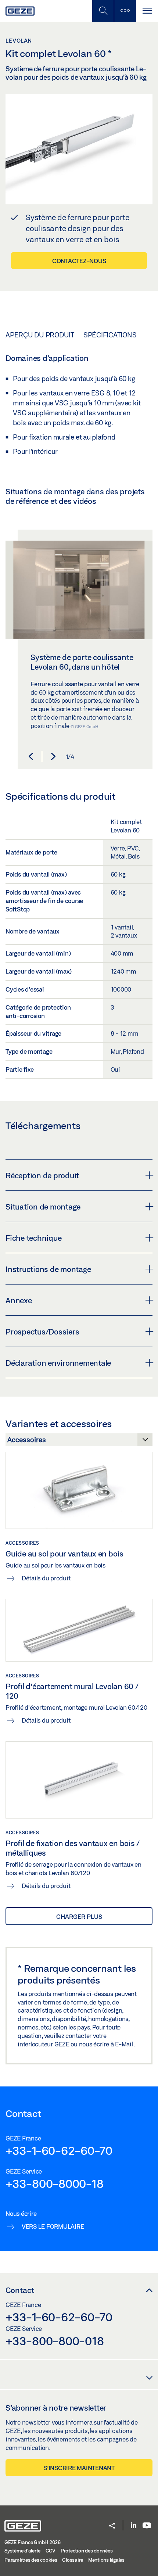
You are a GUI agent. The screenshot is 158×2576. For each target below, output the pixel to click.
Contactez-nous (79, 261)
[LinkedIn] (134, 2526)
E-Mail (125, 2044)
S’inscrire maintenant (79, 2468)
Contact (20, 2290)
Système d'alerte (22, 2551)
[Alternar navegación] (147, 11)
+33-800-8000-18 (54, 2183)
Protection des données (87, 2551)
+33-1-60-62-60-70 (59, 2150)
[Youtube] (147, 2526)
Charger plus (79, 1916)
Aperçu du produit (40, 335)
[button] (31, 756)
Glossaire (73, 2560)
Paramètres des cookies (31, 2560)
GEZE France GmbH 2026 (33, 2542)
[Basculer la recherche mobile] (103, 11)
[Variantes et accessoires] (79, 1442)
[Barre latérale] (125, 11)
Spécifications (110, 335)
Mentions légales (106, 2560)
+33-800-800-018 (55, 2341)
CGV (51, 2551)
